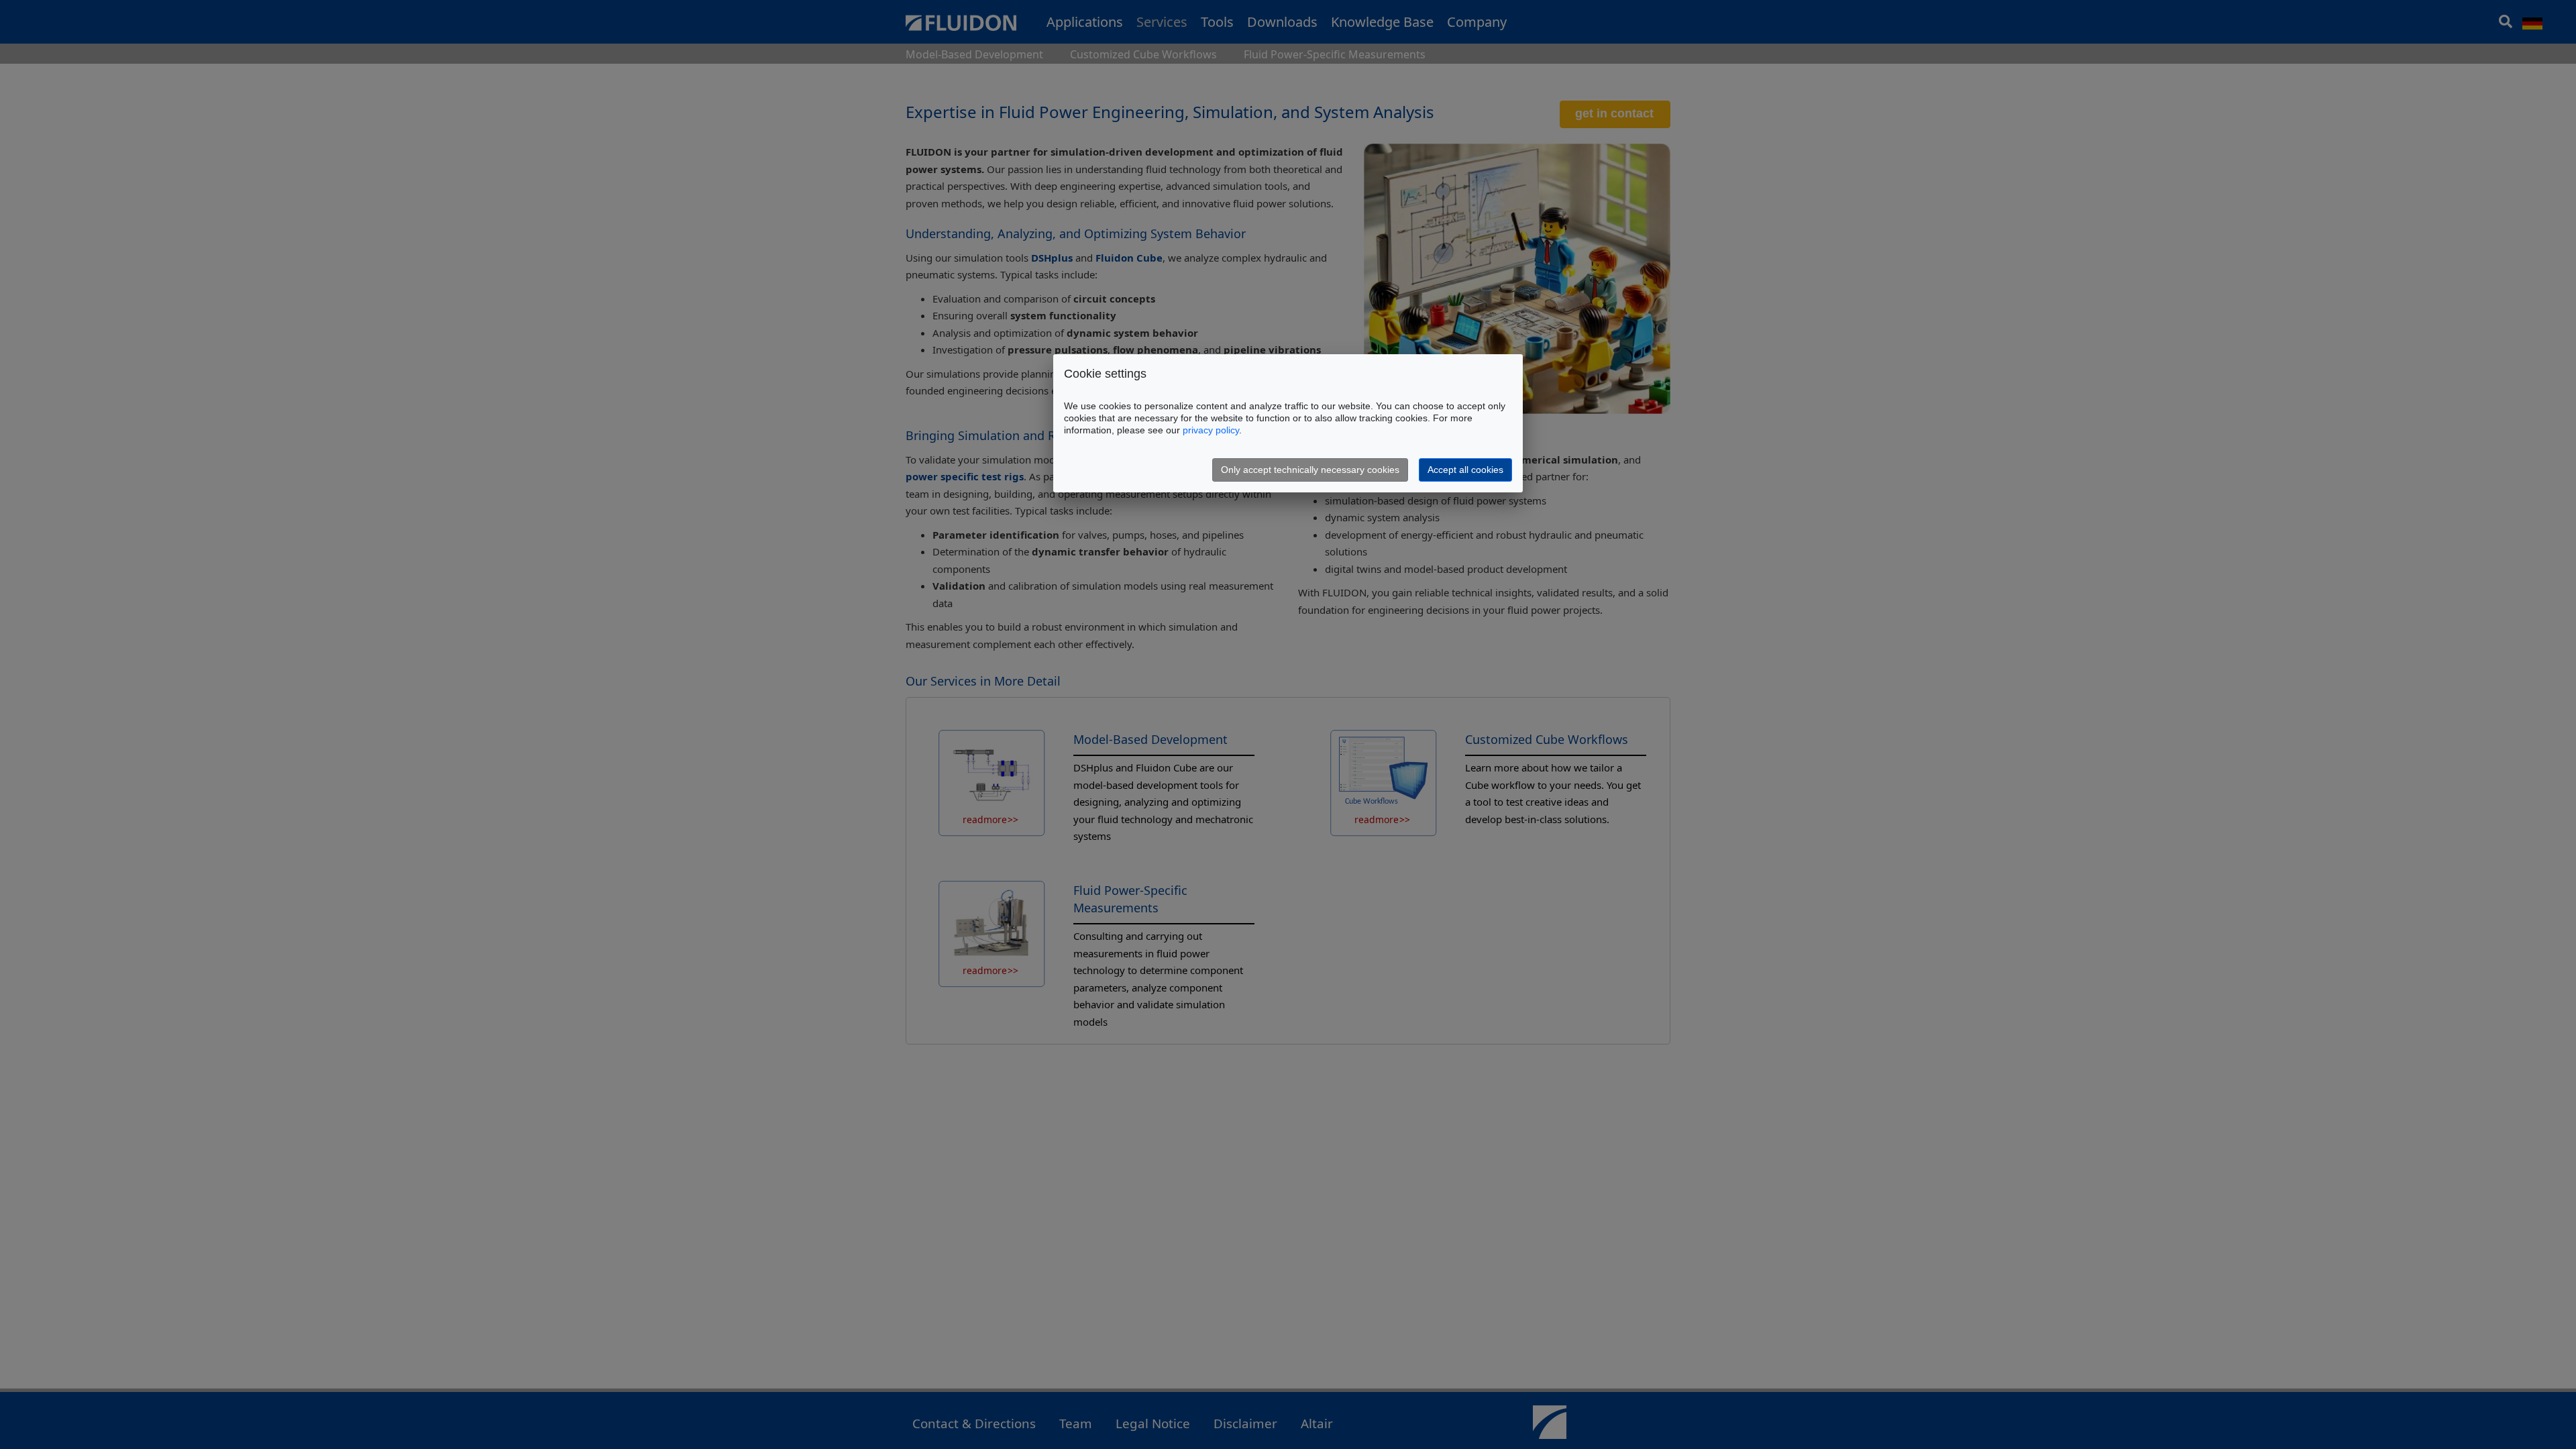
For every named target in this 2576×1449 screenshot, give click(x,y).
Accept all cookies (1465, 470)
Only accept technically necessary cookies (1310, 470)
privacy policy (1211, 430)
